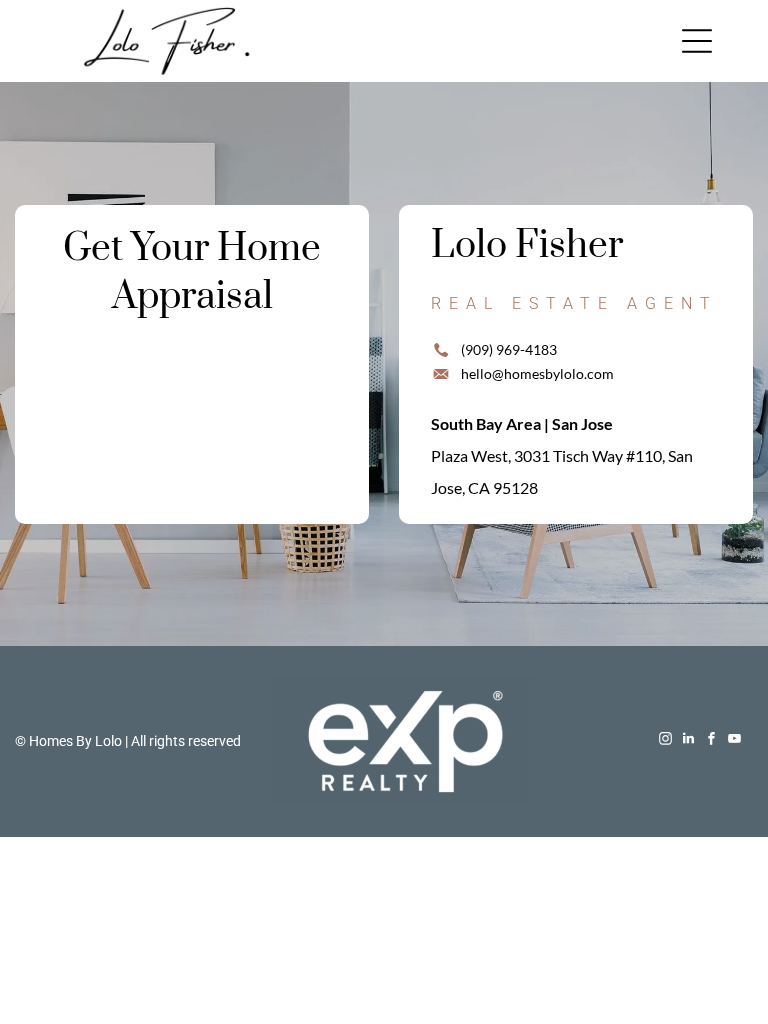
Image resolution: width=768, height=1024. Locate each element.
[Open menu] (697, 41)
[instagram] (666, 741)
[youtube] (735, 741)
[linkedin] (689, 741)
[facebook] (712, 741)
